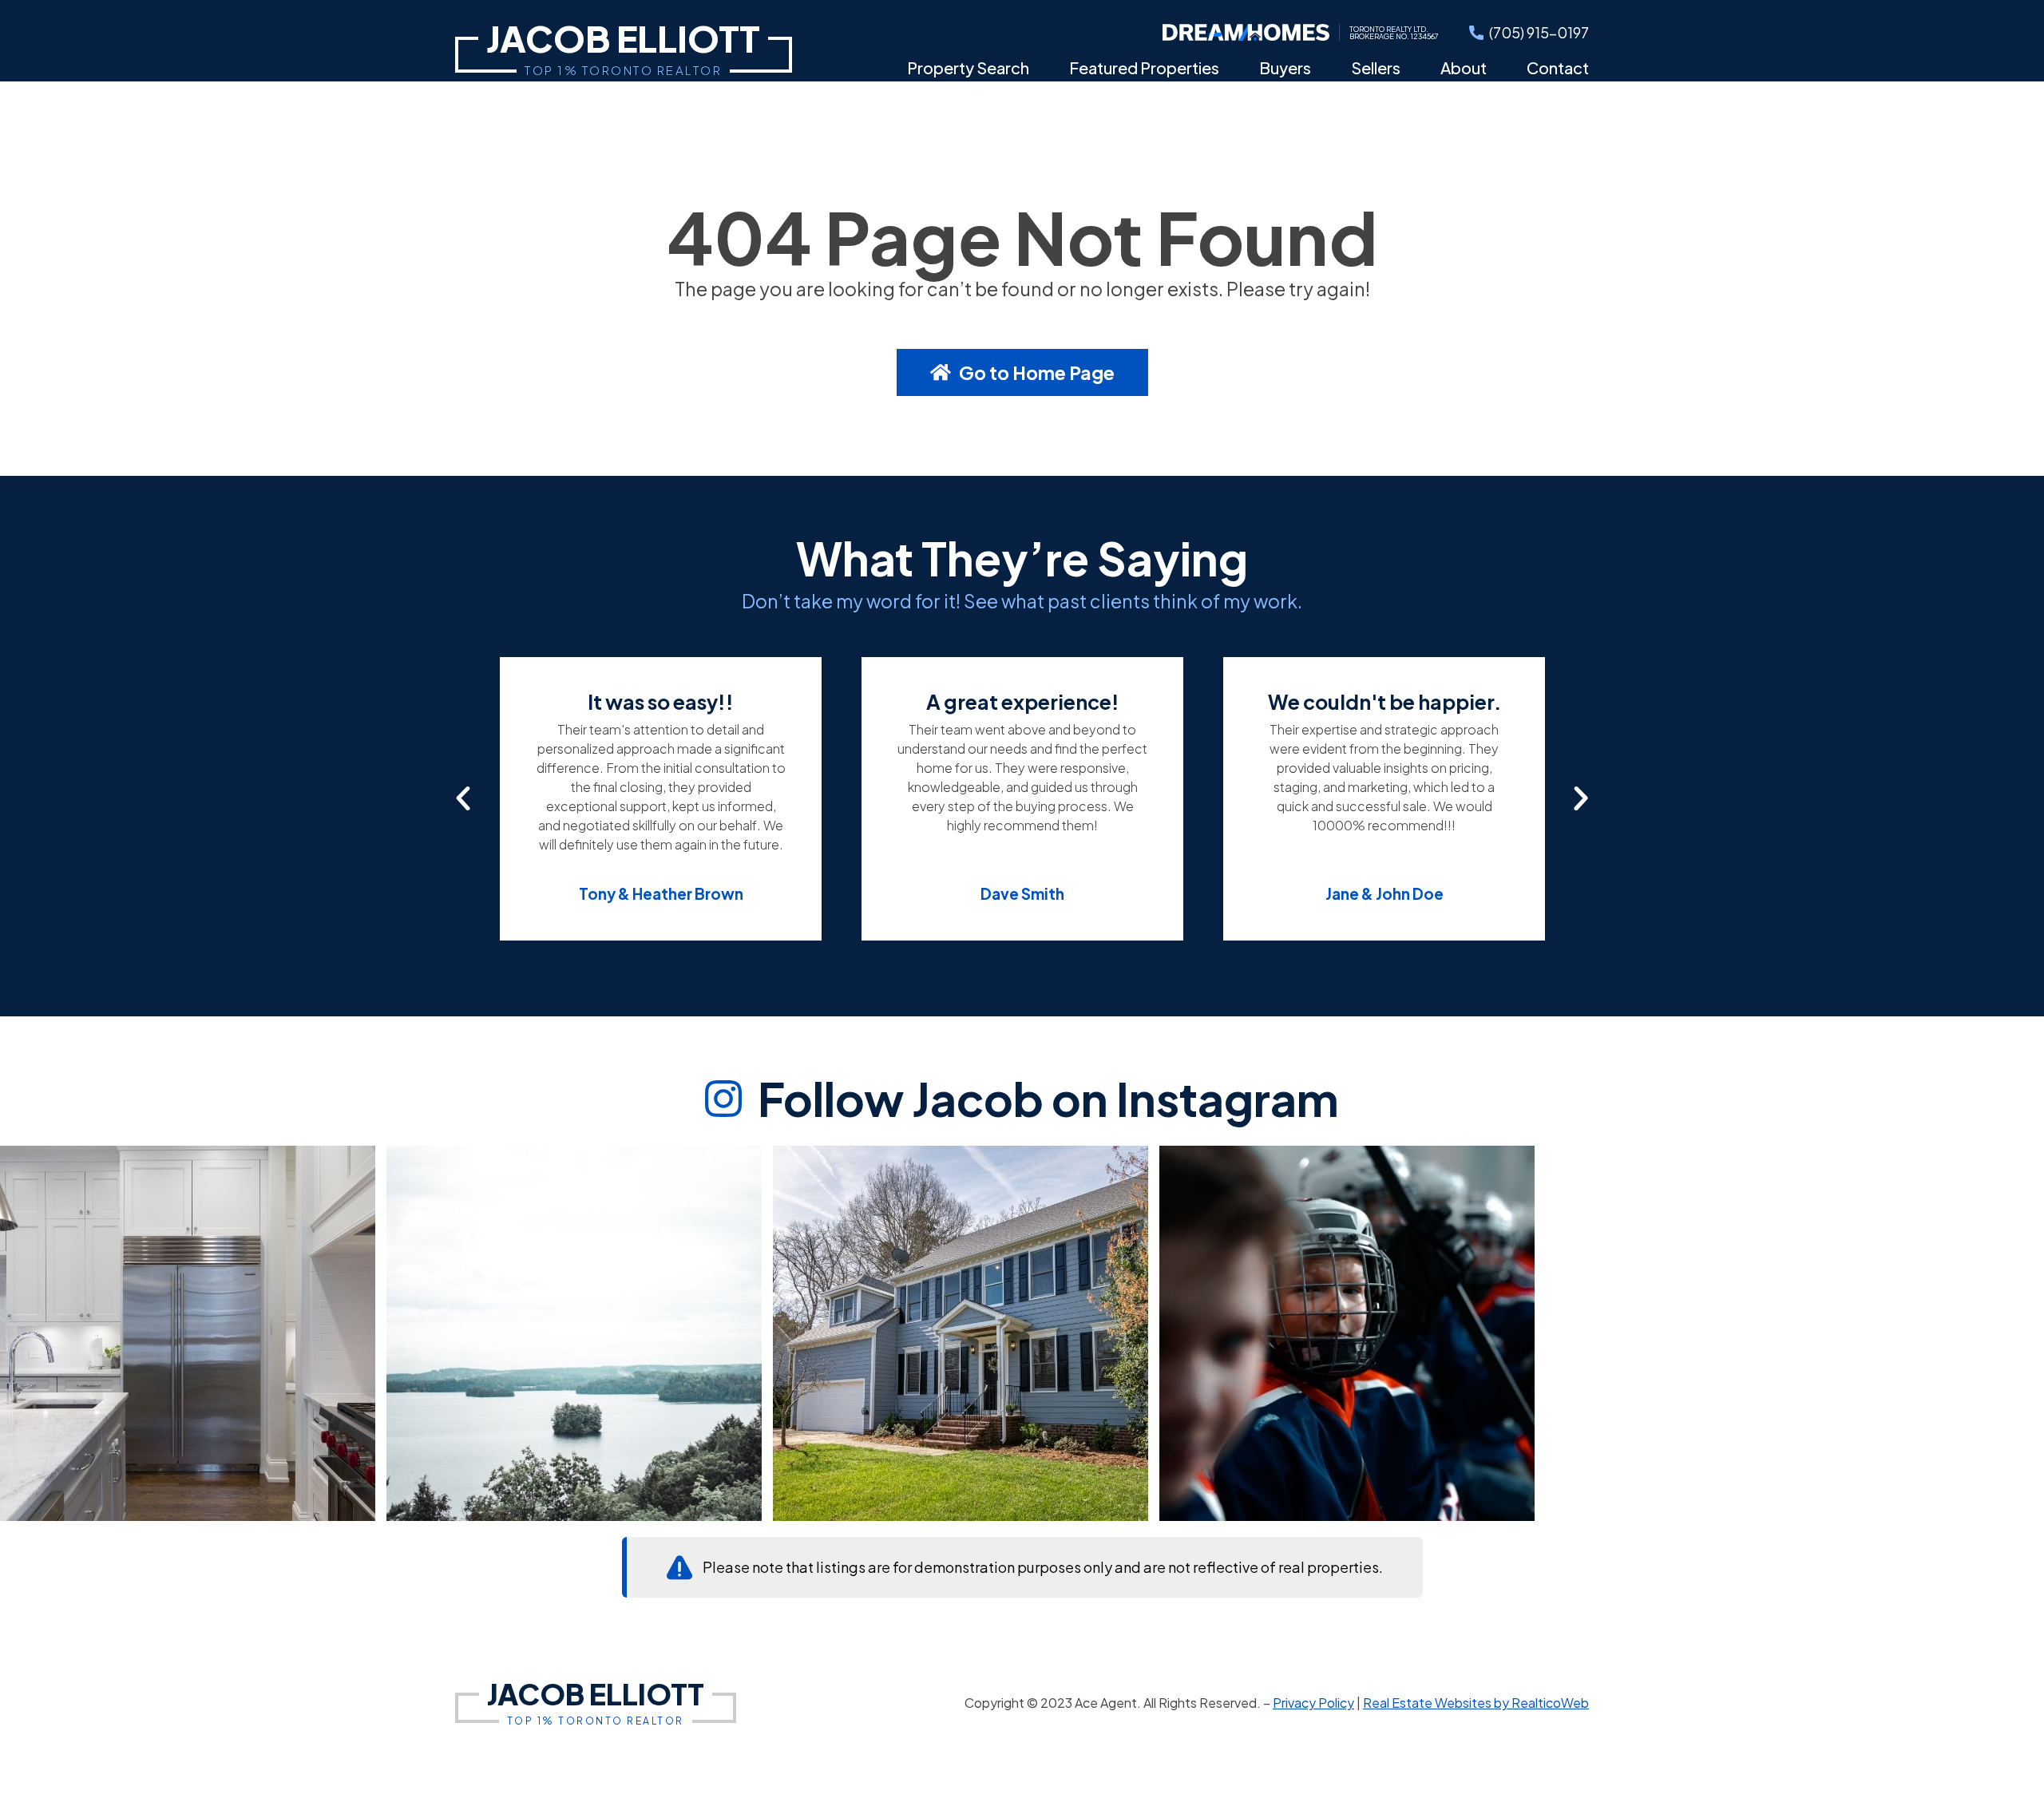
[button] (463, 798)
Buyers (1285, 67)
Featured (1144, 67)
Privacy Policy (1313, 1703)
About (1464, 67)
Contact (1558, 67)
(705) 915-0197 (1539, 32)
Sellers (1376, 67)
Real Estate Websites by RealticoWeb (1476, 1703)
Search (968, 67)
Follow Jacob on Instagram (1048, 1099)
